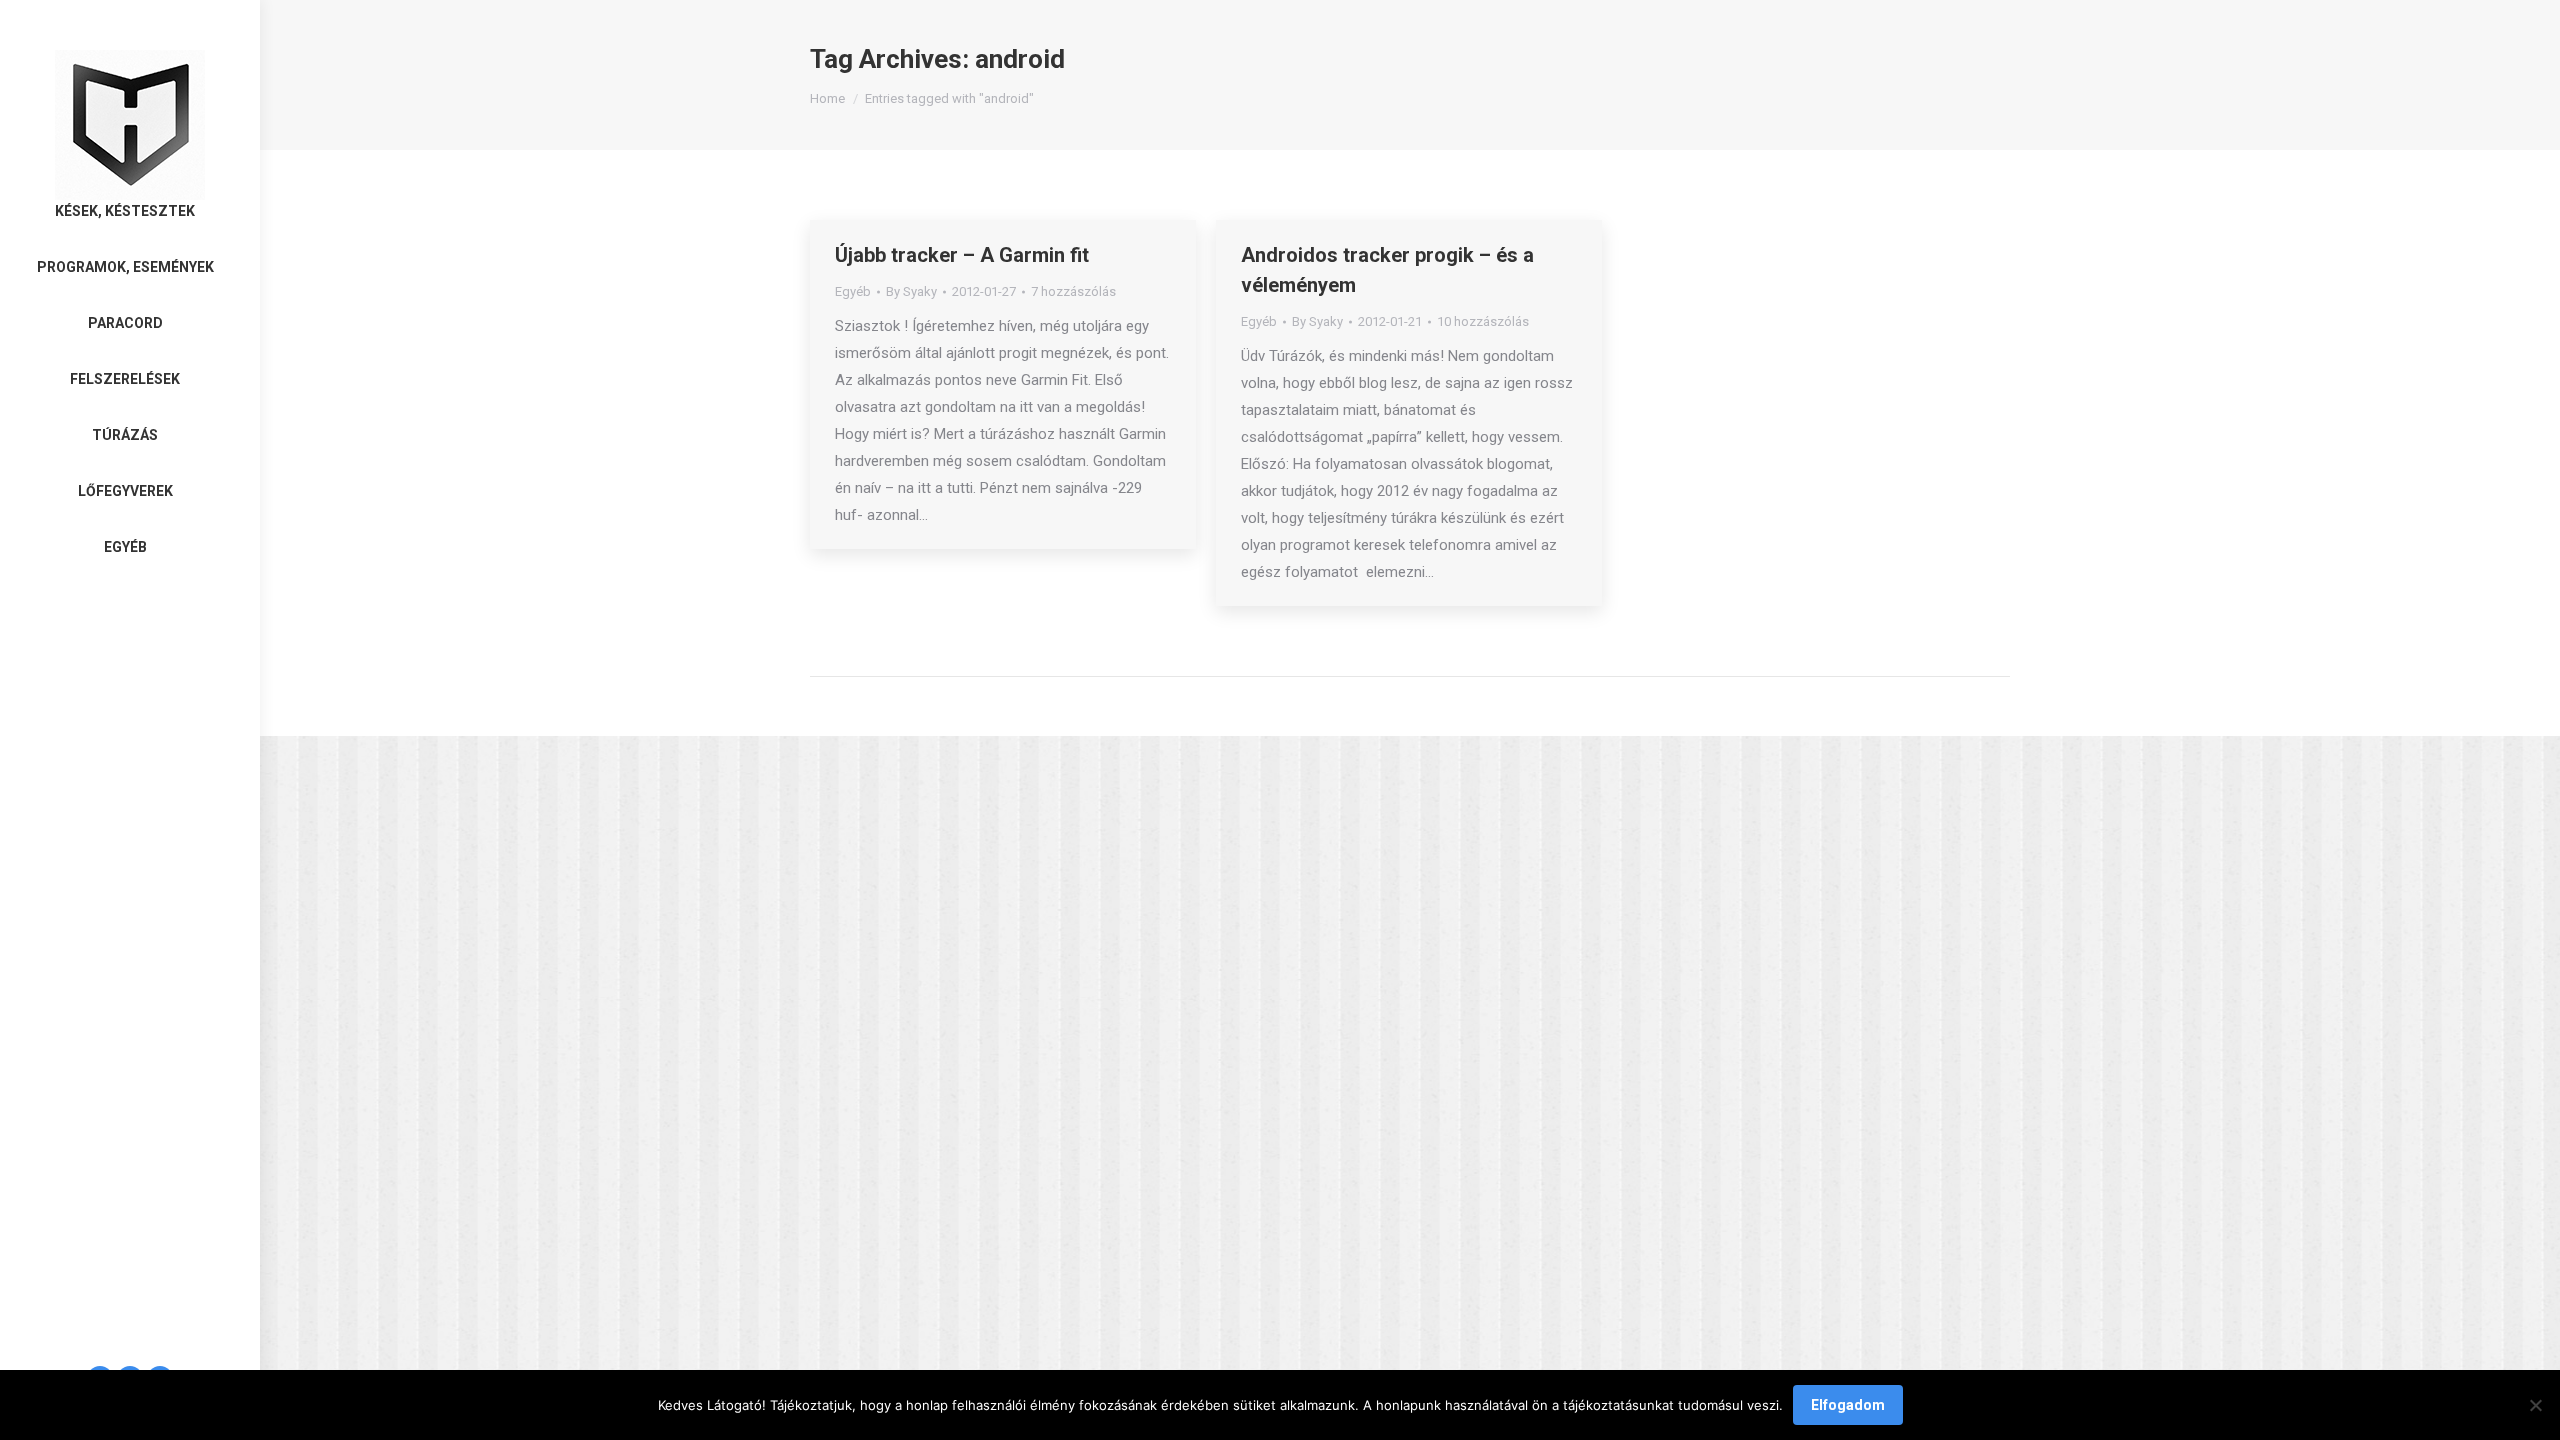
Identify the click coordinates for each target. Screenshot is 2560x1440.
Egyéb (853, 291)
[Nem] (2535, 1405)
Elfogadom (1848, 1405)
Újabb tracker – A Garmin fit (962, 255)
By (911, 291)
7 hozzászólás (1073, 291)
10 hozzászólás (1483, 321)
